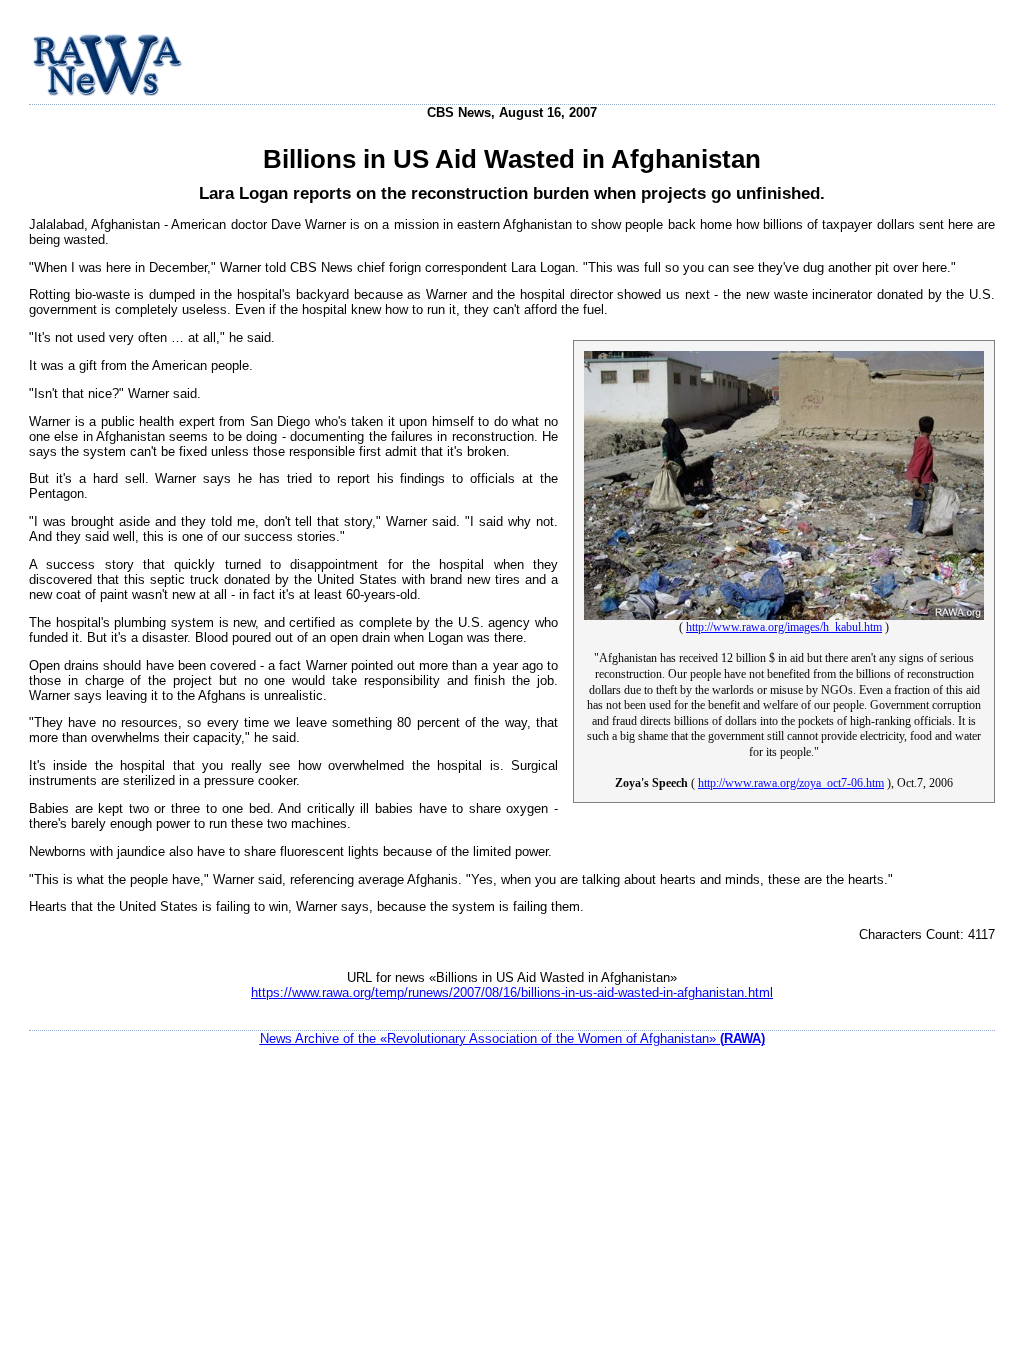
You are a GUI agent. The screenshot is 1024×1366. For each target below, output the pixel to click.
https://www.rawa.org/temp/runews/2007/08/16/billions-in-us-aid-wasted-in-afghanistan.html (512, 992)
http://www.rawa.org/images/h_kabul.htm (784, 627)
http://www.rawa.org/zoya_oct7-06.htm (791, 783)
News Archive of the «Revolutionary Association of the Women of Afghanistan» (512, 1038)
